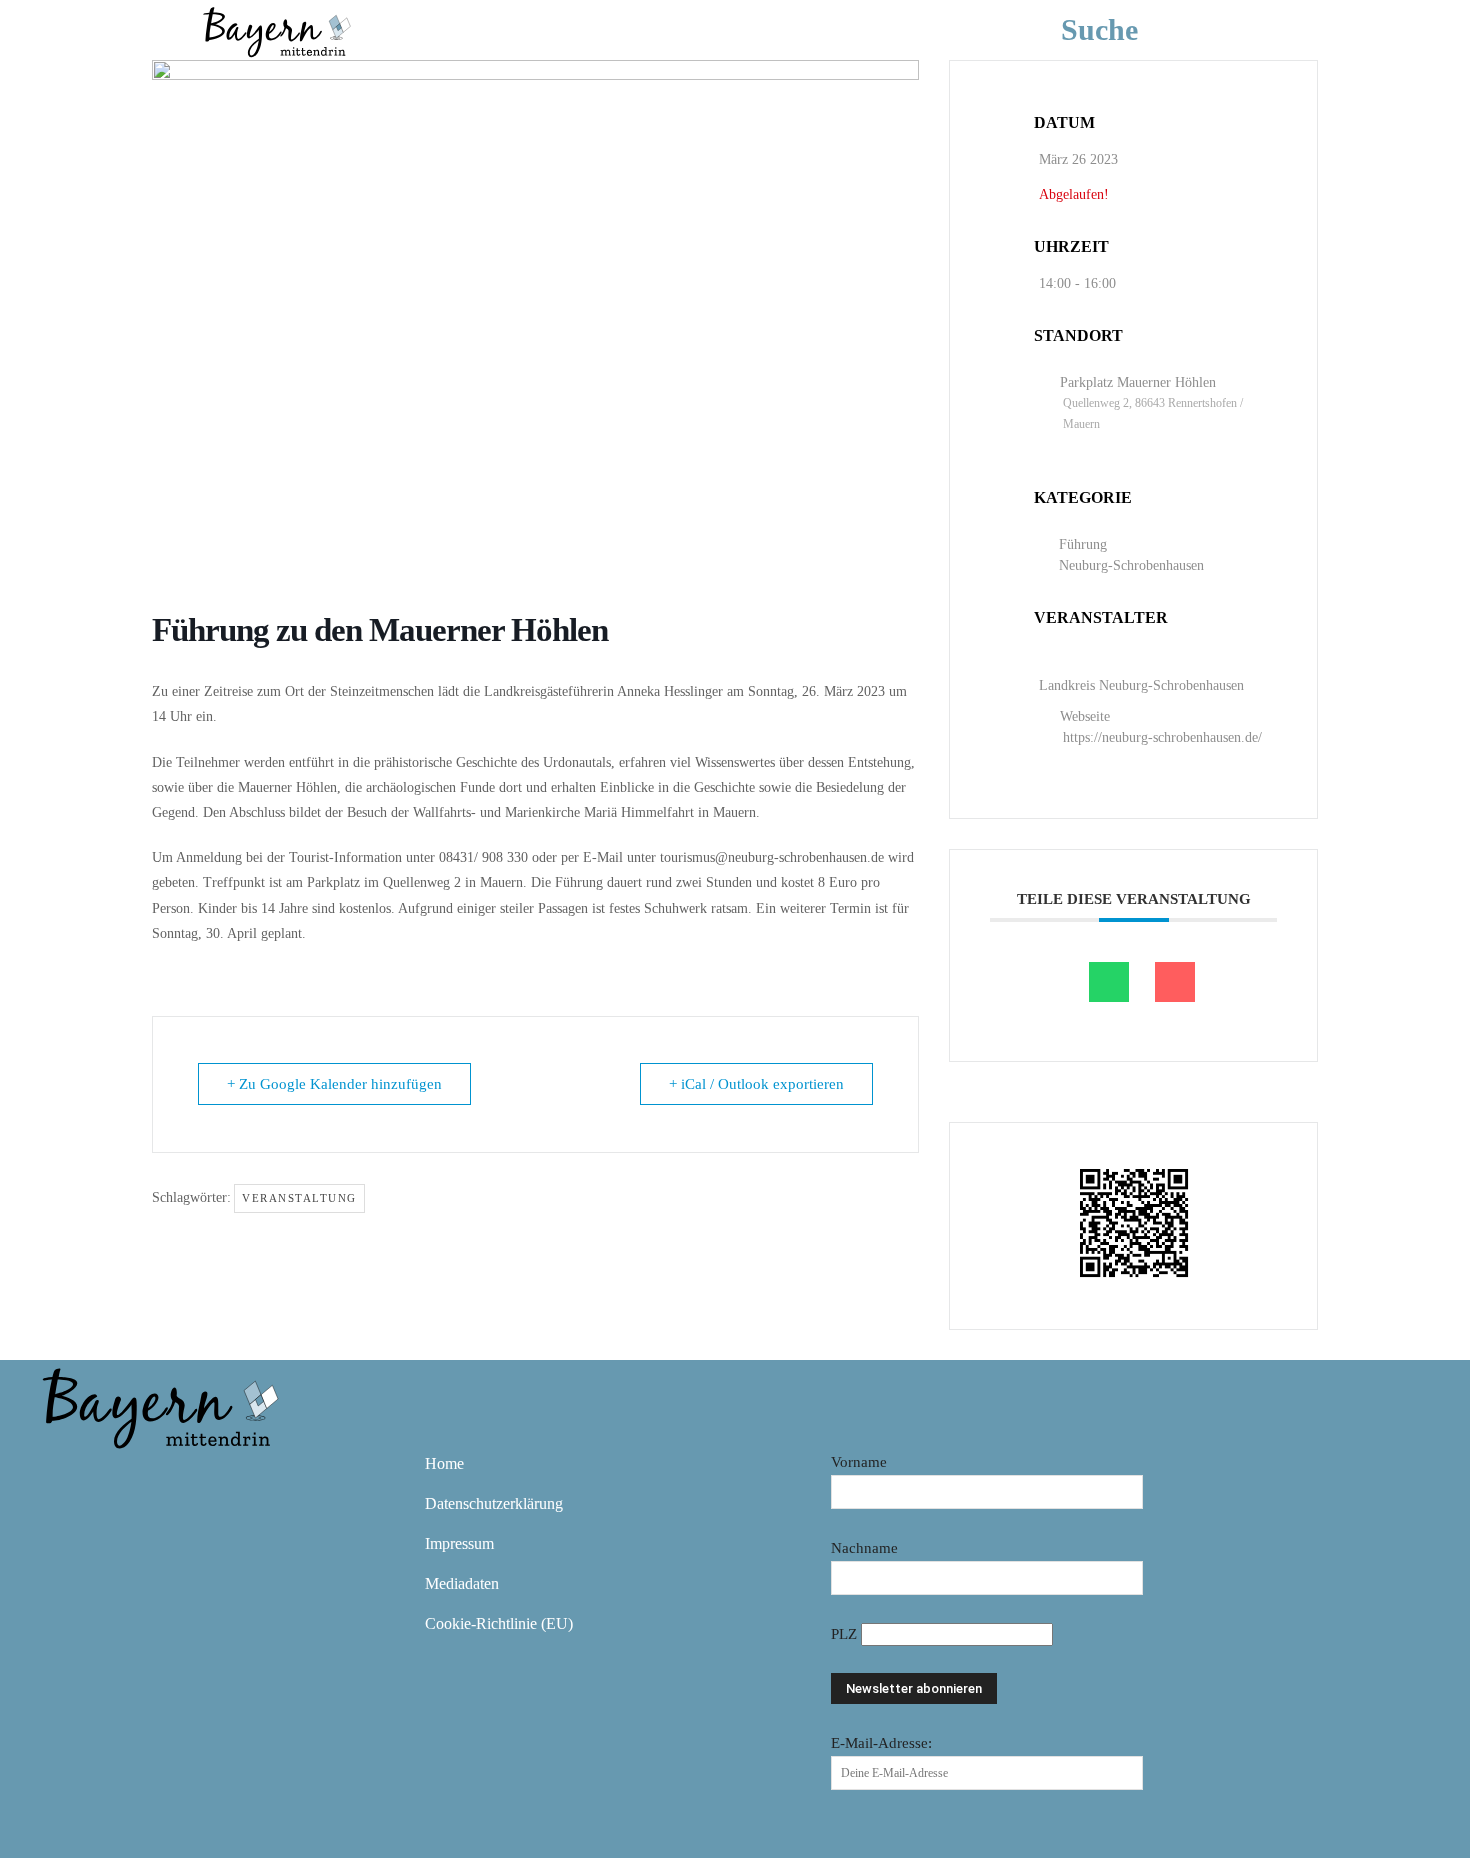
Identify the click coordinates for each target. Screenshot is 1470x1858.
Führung (1083, 544)
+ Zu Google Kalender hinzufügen (334, 1084)
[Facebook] (63, 1478)
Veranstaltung (299, 1198)
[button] (1129, 30)
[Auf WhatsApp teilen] (1109, 982)
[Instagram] (121, 1478)
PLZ (846, 1634)
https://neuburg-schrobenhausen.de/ (1162, 737)
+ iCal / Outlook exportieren (756, 1084)
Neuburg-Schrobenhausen (1131, 565)
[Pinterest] (179, 1478)
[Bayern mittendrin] (276, 29)
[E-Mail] (1175, 982)
